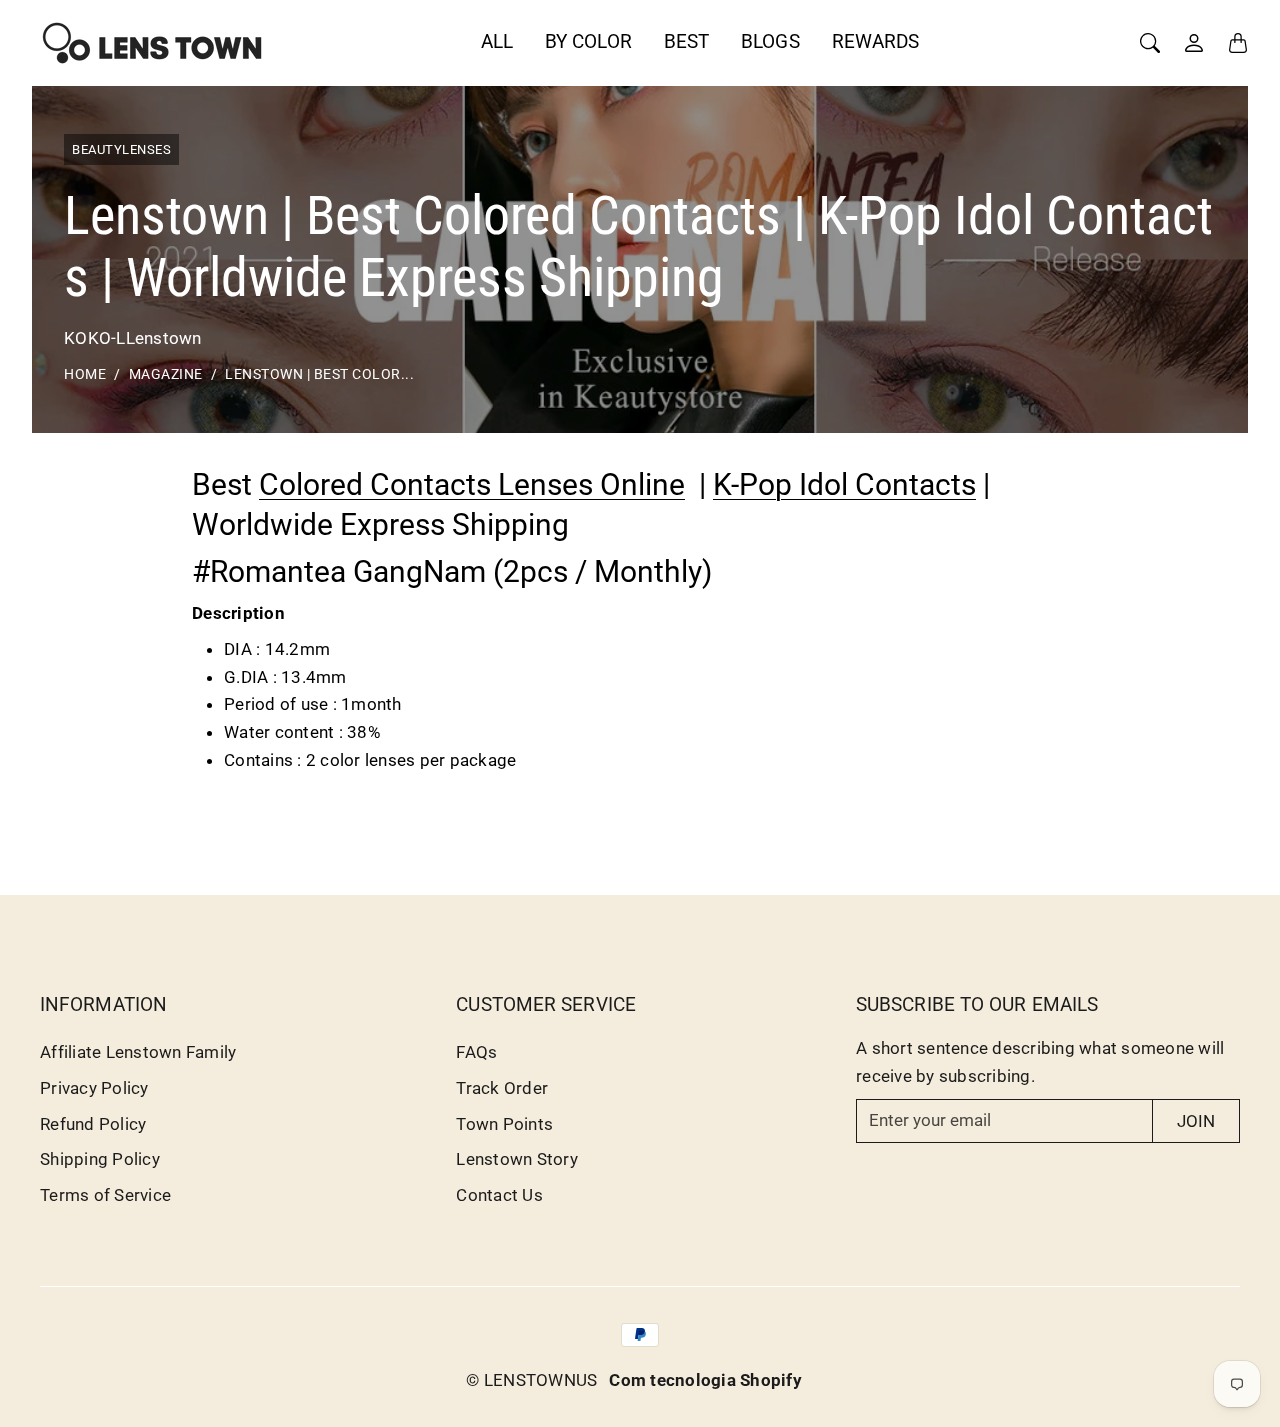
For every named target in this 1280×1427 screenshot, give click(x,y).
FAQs (476, 1052)
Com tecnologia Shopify (705, 1380)
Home (85, 374)
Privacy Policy (94, 1088)
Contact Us (499, 1195)
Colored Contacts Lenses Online (472, 484)
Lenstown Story (517, 1159)
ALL (497, 41)
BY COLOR (588, 41)
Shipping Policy (100, 1159)
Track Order (502, 1088)
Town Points (504, 1124)
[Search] (1150, 43)
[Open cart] (1238, 43)
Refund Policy (93, 1124)
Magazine (166, 374)
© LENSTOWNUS (531, 1380)
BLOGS (770, 41)
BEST (686, 41)
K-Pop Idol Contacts (844, 484)
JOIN (1196, 1121)
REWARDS (876, 41)
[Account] (1194, 43)
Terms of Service (105, 1195)
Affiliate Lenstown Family (138, 1052)
